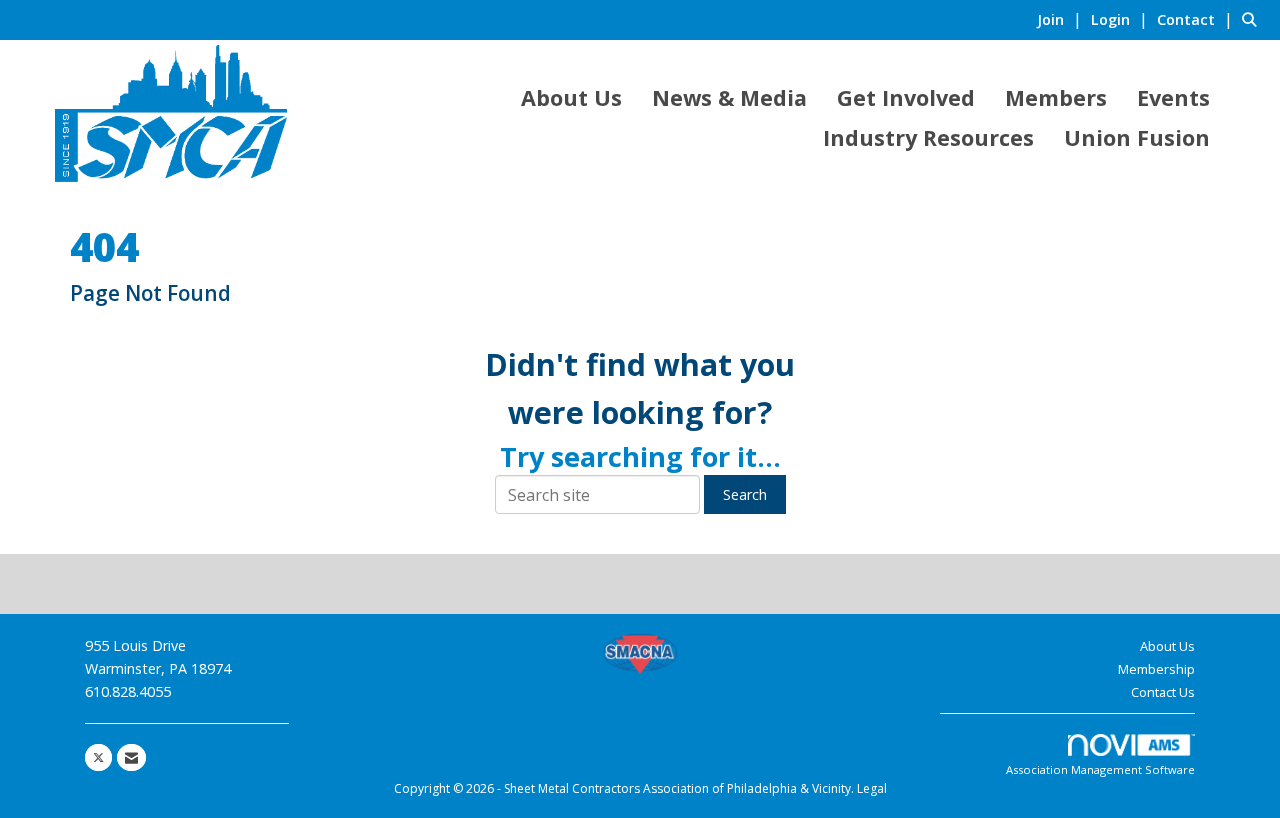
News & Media (729, 97)
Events (1173, 97)
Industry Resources (928, 137)
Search (745, 494)
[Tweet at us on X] (98, 757)
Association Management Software (1100, 769)
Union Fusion (1137, 137)
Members (1056, 97)
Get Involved (906, 97)
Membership (1156, 669)
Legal (872, 788)
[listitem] (1062, 19)
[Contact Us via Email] (131, 757)
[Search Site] (1253, 19)
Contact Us (1163, 692)
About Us (571, 97)
